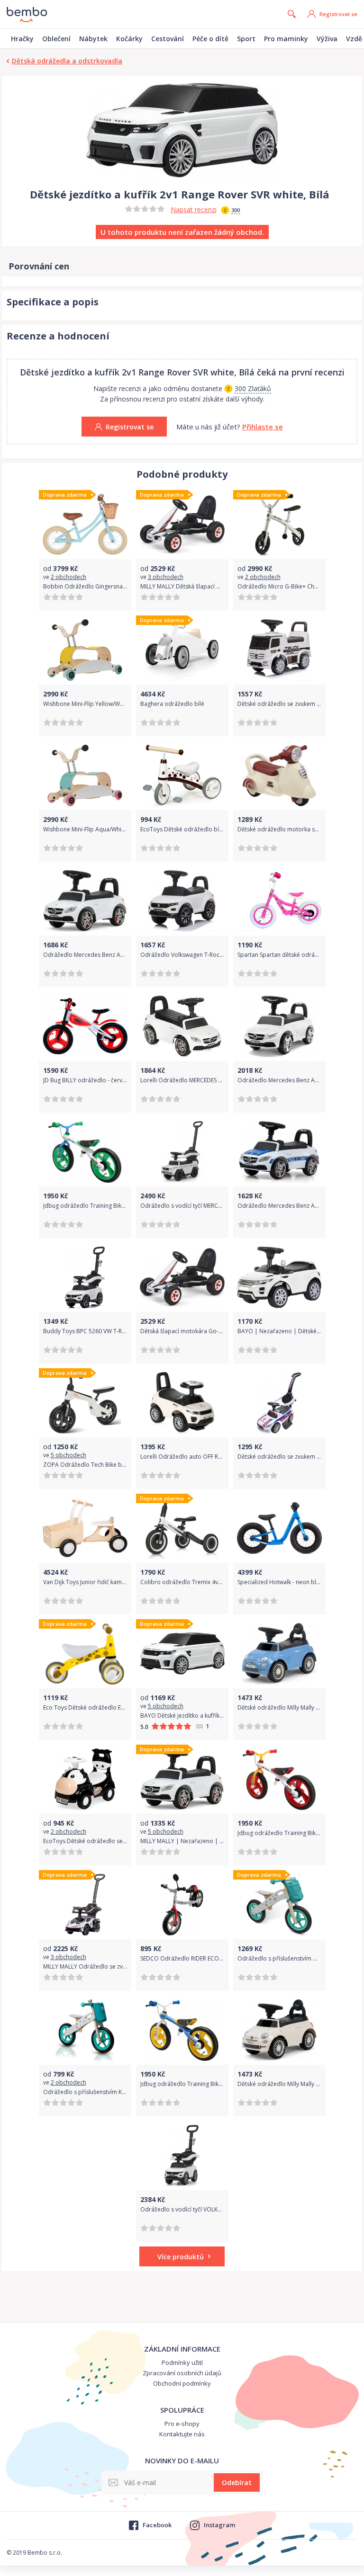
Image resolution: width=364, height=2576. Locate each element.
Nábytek (93, 39)
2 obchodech (68, 577)
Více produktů (181, 2257)
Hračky (22, 39)
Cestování (168, 39)
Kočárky (129, 39)
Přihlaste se (263, 427)
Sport (246, 39)
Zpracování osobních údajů (182, 2373)
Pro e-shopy (182, 2424)
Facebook (157, 2525)
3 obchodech (166, 577)
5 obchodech (68, 1455)
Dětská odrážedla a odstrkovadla (67, 61)
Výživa (327, 39)
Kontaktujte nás (182, 2434)
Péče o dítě (210, 39)
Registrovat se (338, 14)
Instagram (219, 2525)
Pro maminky (286, 39)
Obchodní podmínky (182, 2383)
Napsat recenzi (194, 209)
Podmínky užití (182, 2362)
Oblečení (56, 39)
